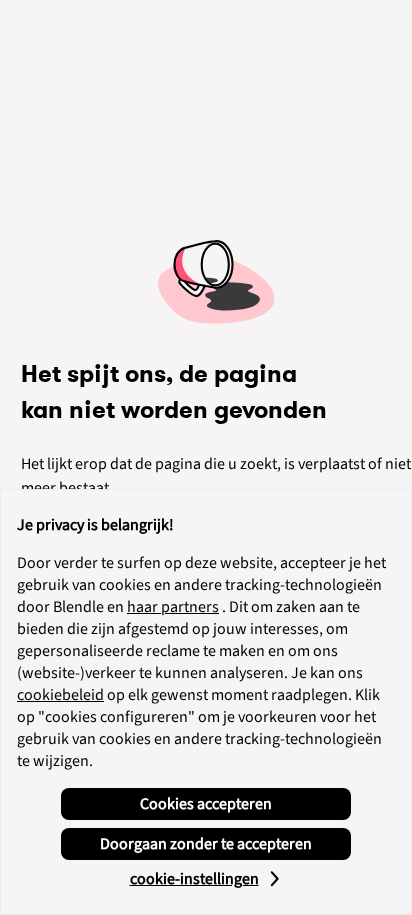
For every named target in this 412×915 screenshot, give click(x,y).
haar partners (173, 607)
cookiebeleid (60, 695)
